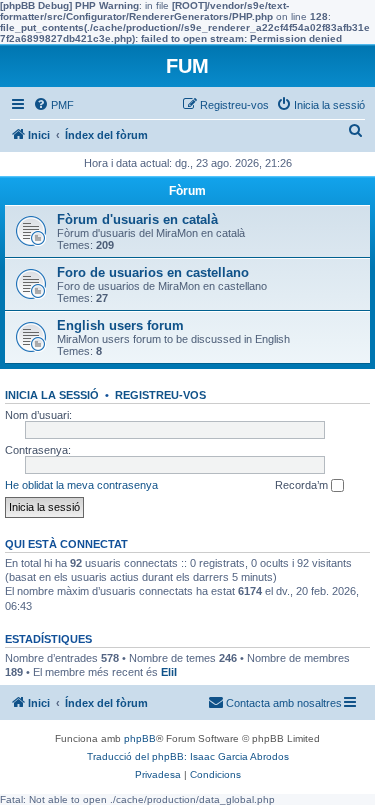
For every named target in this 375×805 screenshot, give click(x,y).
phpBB (140, 738)
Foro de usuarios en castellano (153, 272)
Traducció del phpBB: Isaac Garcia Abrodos (188, 756)
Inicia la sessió (52, 395)
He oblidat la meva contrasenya (81, 485)
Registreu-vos (160, 395)
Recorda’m (303, 485)
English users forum (120, 325)
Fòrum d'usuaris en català (137, 219)
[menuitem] (53, 105)
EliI (169, 672)
